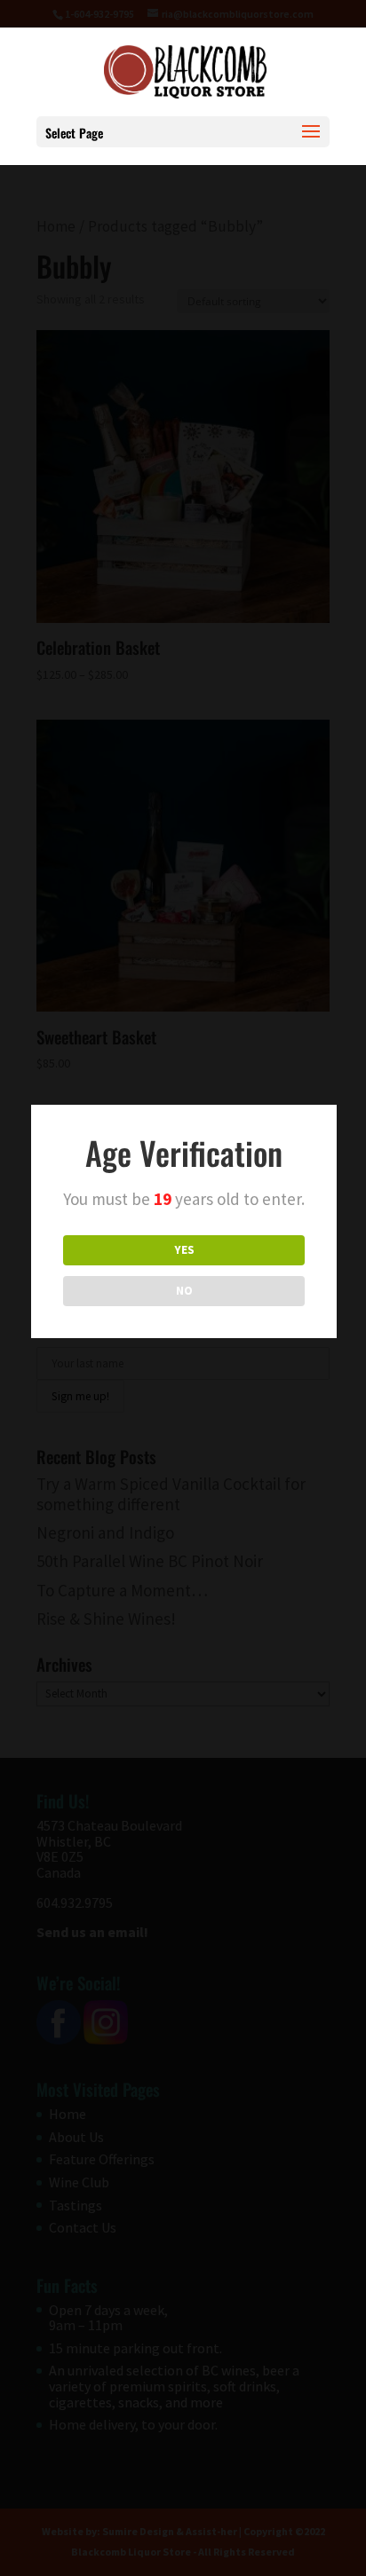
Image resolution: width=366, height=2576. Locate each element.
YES (184, 1250)
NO (184, 1291)
